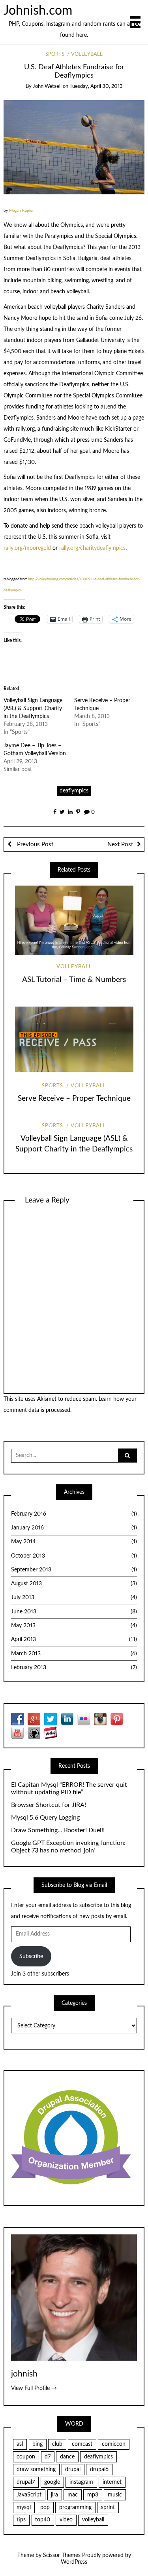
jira (54, 2495)
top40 (43, 2520)
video (66, 2520)
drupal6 (99, 2470)
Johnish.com (38, 11)
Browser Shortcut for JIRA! (49, 1805)
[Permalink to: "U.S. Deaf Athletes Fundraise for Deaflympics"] (74, 147)
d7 (48, 2457)
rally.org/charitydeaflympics (92, 548)
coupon (26, 2457)
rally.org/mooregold (27, 548)
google (52, 2482)
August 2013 (74, 1584)
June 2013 (74, 1612)
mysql (24, 2508)
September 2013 (74, 1570)
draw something (36, 2470)
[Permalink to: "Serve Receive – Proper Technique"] (74, 1039)
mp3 (93, 2495)
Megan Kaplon (22, 211)
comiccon (114, 2444)
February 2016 (74, 1514)
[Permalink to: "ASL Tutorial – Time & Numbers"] (74, 920)
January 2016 (74, 1528)
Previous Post (34, 844)
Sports (55, 54)
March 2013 (74, 1654)
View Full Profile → (34, 2388)
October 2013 (74, 1556)
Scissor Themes (62, 2555)
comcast (82, 2444)
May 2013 (74, 1626)
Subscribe (31, 1957)
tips (21, 2520)
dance (67, 2457)
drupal (73, 2470)
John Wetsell (47, 86)
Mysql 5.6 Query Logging (45, 1818)
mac (73, 2495)
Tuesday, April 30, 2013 (96, 86)
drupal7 (26, 2482)
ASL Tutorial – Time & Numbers (74, 980)
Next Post (120, 844)
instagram (81, 2482)
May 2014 (74, 1542)
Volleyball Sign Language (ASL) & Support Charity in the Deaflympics (33, 709)
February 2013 (74, 1668)
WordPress (74, 2562)
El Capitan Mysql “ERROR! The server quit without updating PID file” (69, 1789)
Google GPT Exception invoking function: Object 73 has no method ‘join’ (68, 1847)
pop (45, 2508)
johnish (24, 2374)
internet (112, 2482)
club (57, 2444)
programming (75, 2508)
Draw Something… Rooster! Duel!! (58, 1830)
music (115, 2495)
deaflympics (74, 791)
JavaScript (29, 2495)
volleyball (93, 2520)
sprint (108, 2508)
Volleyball (87, 54)
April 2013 (74, 1639)
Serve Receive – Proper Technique (74, 1099)
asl (20, 2444)
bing (37, 2444)
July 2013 (74, 1598)
